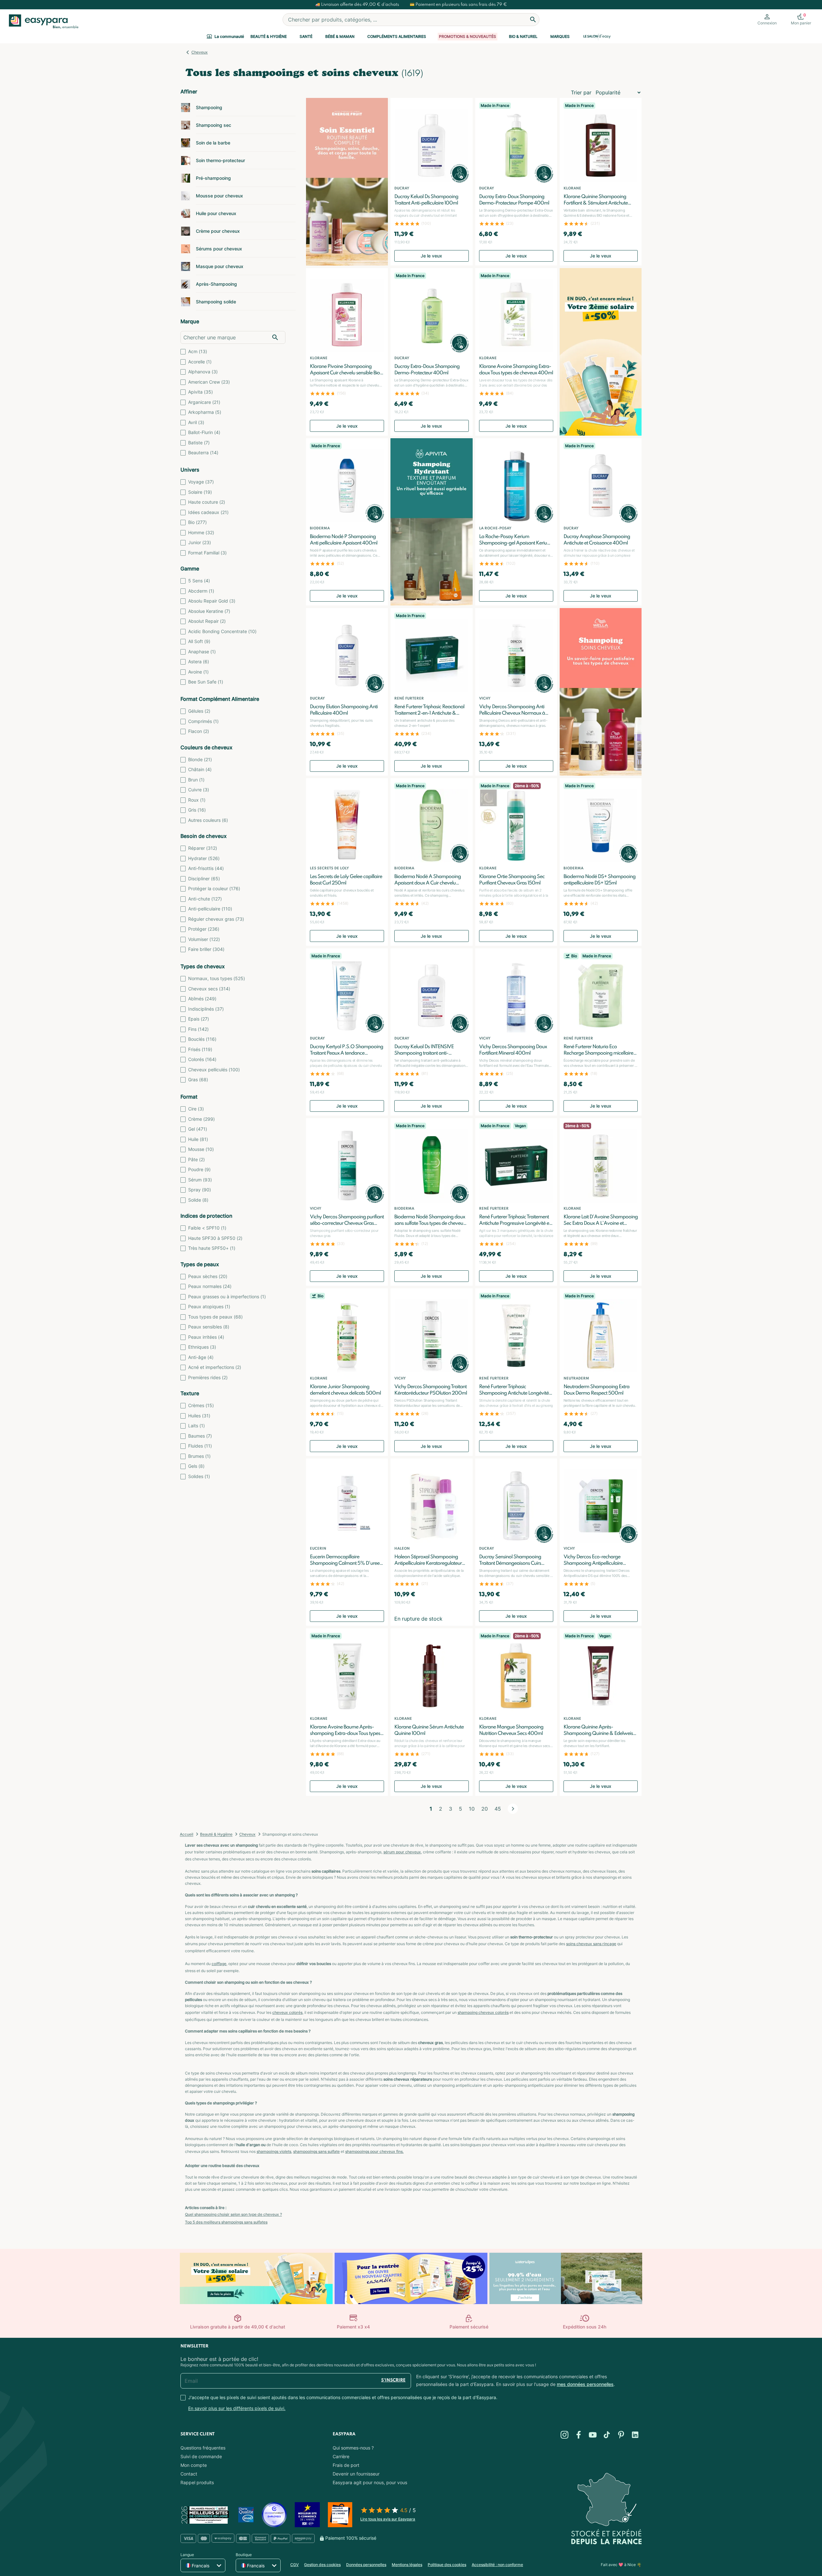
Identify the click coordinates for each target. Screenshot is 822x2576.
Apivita (201, 392)
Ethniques (202, 1347)
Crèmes (201, 1405)
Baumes (200, 1436)
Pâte (197, 1159)
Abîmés (202, 999)
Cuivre (199, 790)
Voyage (201, 482)
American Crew (209, 382)
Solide (198, 1200)
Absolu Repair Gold (212, 601)
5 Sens (199, 581)
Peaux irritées (206, 1337)
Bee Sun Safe (206, 682)
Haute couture (207, 502)
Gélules (199, 711)
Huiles (199, 1416)
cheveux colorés (287, 2012)
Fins (198, 1029)
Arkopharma (205, 412)
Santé (306, 36)
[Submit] (533, 20)
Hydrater (204, 858)
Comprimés (203, 721)
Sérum (200, 1180)
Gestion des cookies (322, 2565)
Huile (198, 1139)
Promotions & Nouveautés (468, 36)
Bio (197, 522)
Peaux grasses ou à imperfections (227, 1297)
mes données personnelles (585, 2384)
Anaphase (202, 652)
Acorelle (200, 362)
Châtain (200, 769)
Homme (201, 532)
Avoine (198, 672)
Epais (199, 1019)
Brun (196, 780)
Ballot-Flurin (204, 432)
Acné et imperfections (215, 1367)
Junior (200, 542)
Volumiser (204, 939)
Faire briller (206, 949)
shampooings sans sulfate (316, 2151)
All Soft (199, 641)
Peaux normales (210, 1286)
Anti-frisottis (206, 868)
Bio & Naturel (523, 36)
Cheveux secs (209, 989)
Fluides (200, 1446)
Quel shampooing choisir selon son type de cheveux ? (233, 2214)
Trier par (581, 92)
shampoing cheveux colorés (483, 2012)
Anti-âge (201, 1357)
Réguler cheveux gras (216, 919)
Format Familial (207, 553)
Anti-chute (205, 899)
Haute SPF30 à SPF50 (215, 1238)
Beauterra (203, 453)
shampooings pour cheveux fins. (374, 2151)
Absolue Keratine (209, 611)
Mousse (201, 1149)
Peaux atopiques (209, 1306)
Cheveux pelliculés (214, 1070)
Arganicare (204, 402)
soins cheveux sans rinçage (591, 1944)
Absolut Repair (207, 621)
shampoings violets (274, 2151)
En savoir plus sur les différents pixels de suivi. (237, 2408)
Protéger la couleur (214, 888)
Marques (560, 36)
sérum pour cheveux (402, 1852)
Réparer (203, 848)
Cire (196, 1109)
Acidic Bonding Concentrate (222, 631)
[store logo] (42, 22)
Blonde (200, 759)
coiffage (219, 1964)
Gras (198, 1079)
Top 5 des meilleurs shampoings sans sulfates (226, 2222)
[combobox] (411, 20)
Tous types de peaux (215, 1317)
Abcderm (201, 591)
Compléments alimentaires (397, 36)
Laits (197, 1426)
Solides (199, 1476)
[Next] (513, 1809)
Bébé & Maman (340, 36)
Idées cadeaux (208, 512)
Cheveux (200, 52)
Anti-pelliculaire (210, 909)
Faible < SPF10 (207, 1228)
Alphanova (203, 372)
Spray (200, 1190)
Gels (196, 1466)
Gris (197, 810)
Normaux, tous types (217, 978)
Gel (198, 1129)
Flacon (199, 731)
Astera (199, 661)
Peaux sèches (208, 1276)
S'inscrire (393, 2380)
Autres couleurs (208, 820)
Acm (198, 351)
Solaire (200, 492)
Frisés (200, 1049)
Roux (197, 800)
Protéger (204, 929)
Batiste (199, 443)
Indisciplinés (206, 1009)
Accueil (187, 1834)
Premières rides (208, 1377)
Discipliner (204, 879)
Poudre (199, 1169)
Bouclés (202, 1039)
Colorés (202, 1059)
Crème (201, 1119)
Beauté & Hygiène (269, 36)
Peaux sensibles (209, 1327)
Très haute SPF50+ (212, 1248)
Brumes (199, 1456)
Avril (196, 422)
